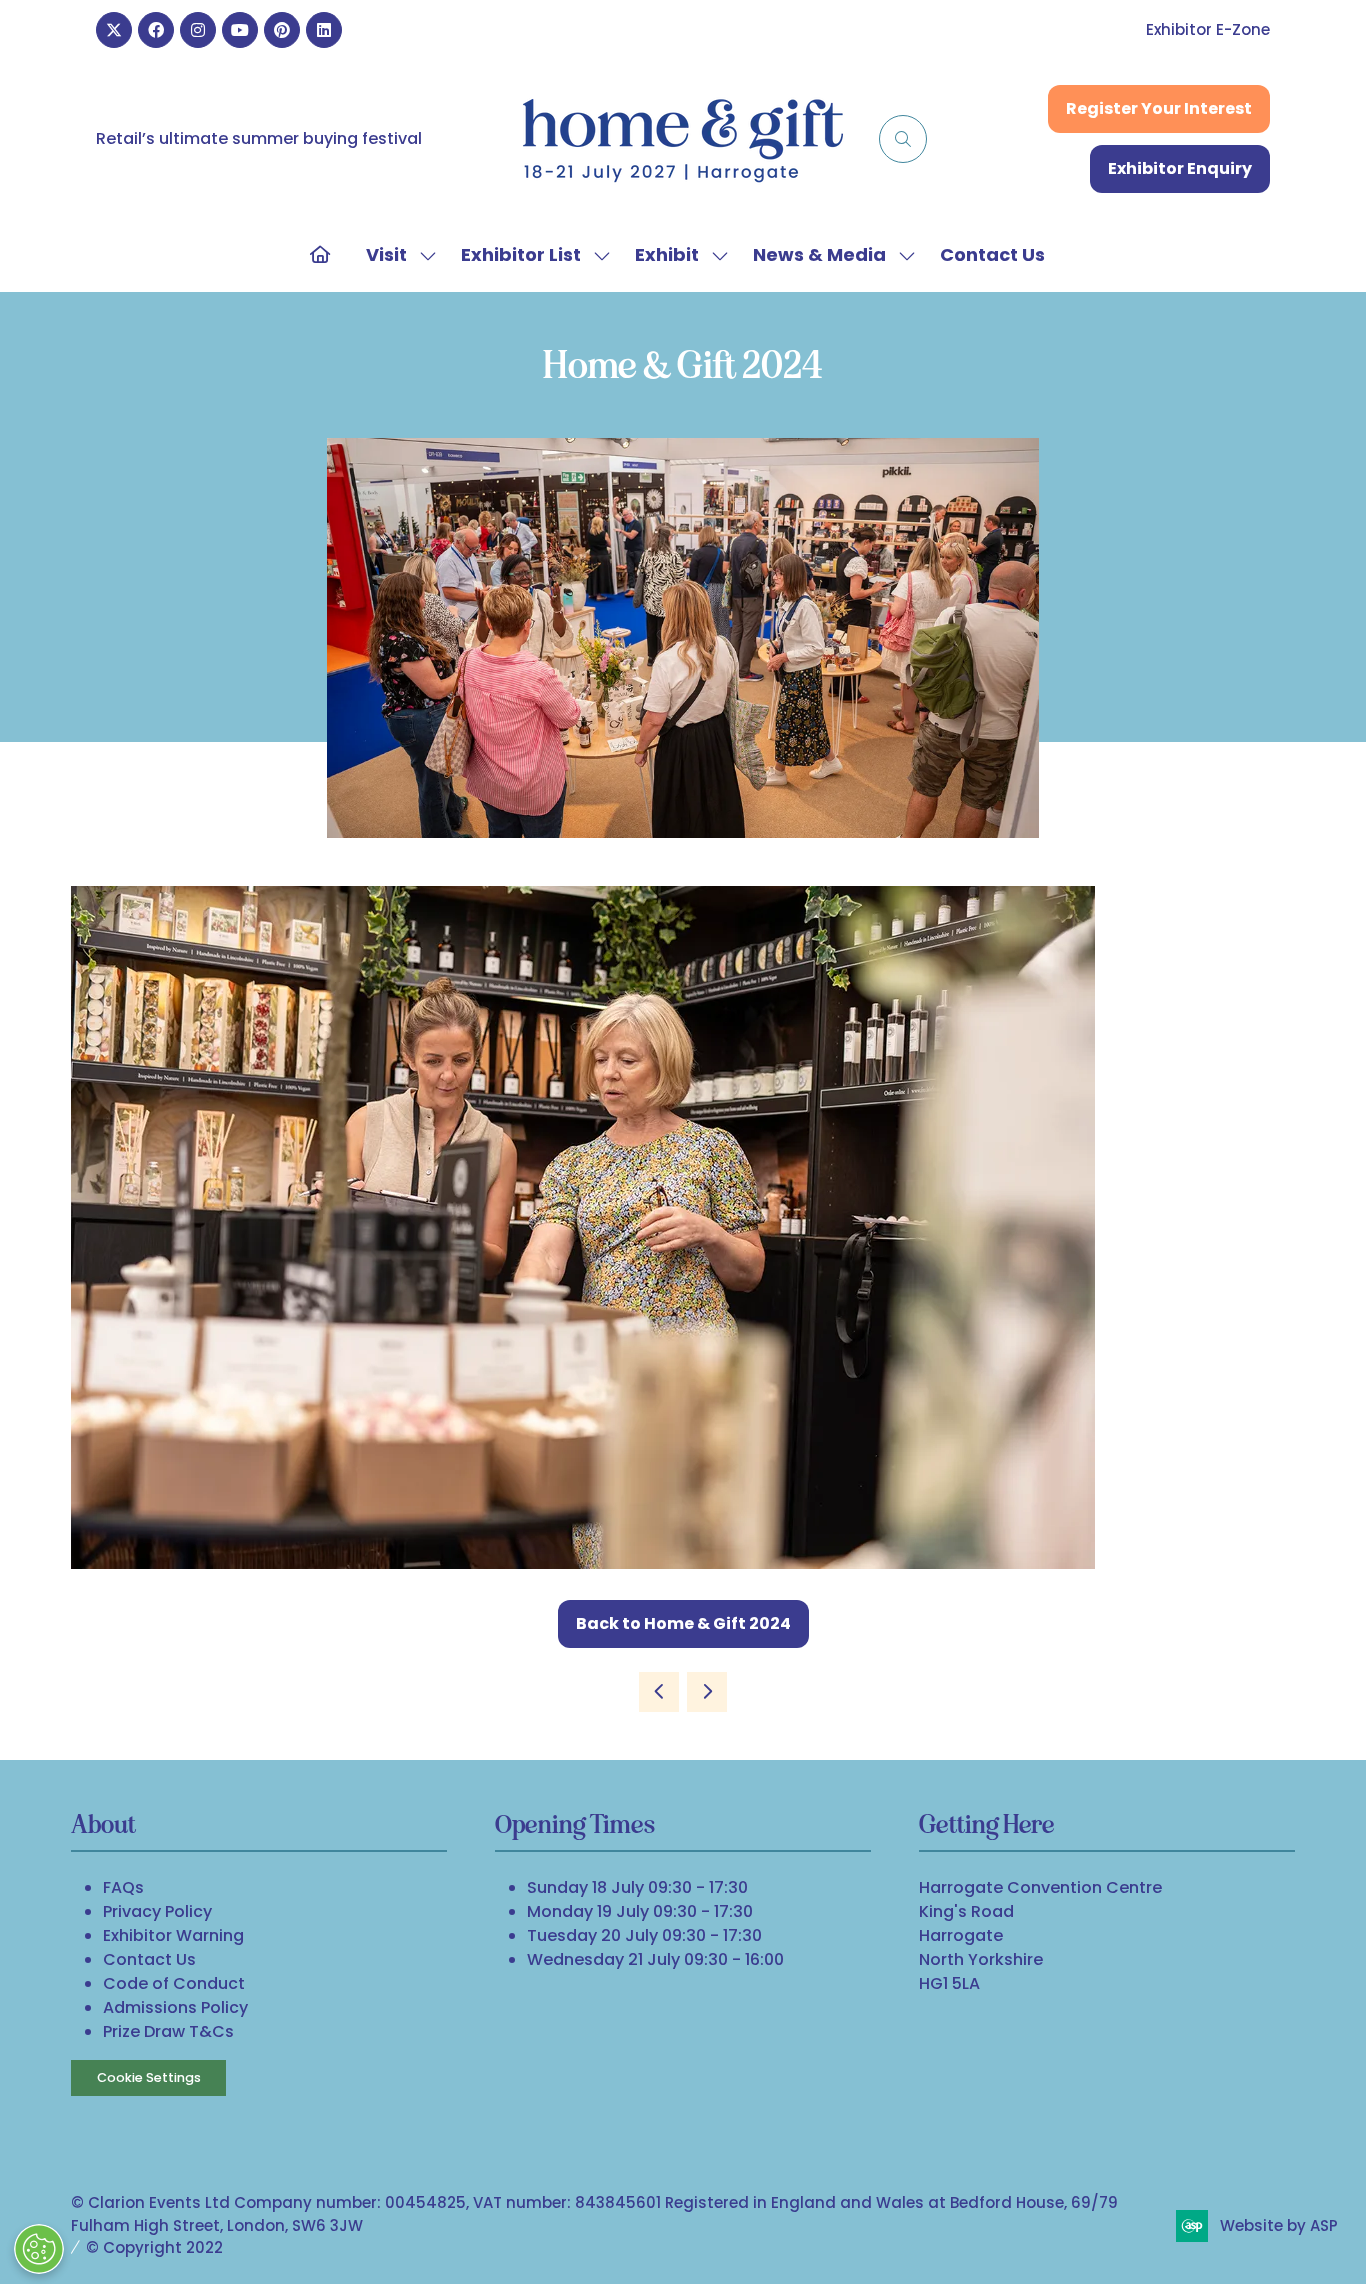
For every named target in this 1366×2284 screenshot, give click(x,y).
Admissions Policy (175, 2007)
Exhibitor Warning (173, 1935)
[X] (114, 30)
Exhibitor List (521, 254)
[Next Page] (707, 1692)
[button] (903, 139)
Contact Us (992, 254)
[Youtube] (240, 30)
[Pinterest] (282, 30)
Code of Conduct (174, 1983)
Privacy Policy (157, 1911)
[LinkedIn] (324, 30)
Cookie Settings (149, 2077)
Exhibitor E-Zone (1208, 29)
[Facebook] (156, 30)
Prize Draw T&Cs (168, 2031)
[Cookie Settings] (39, 2249)
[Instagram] (198, 30)
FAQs (123, 1887)
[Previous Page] (659, 1692)
